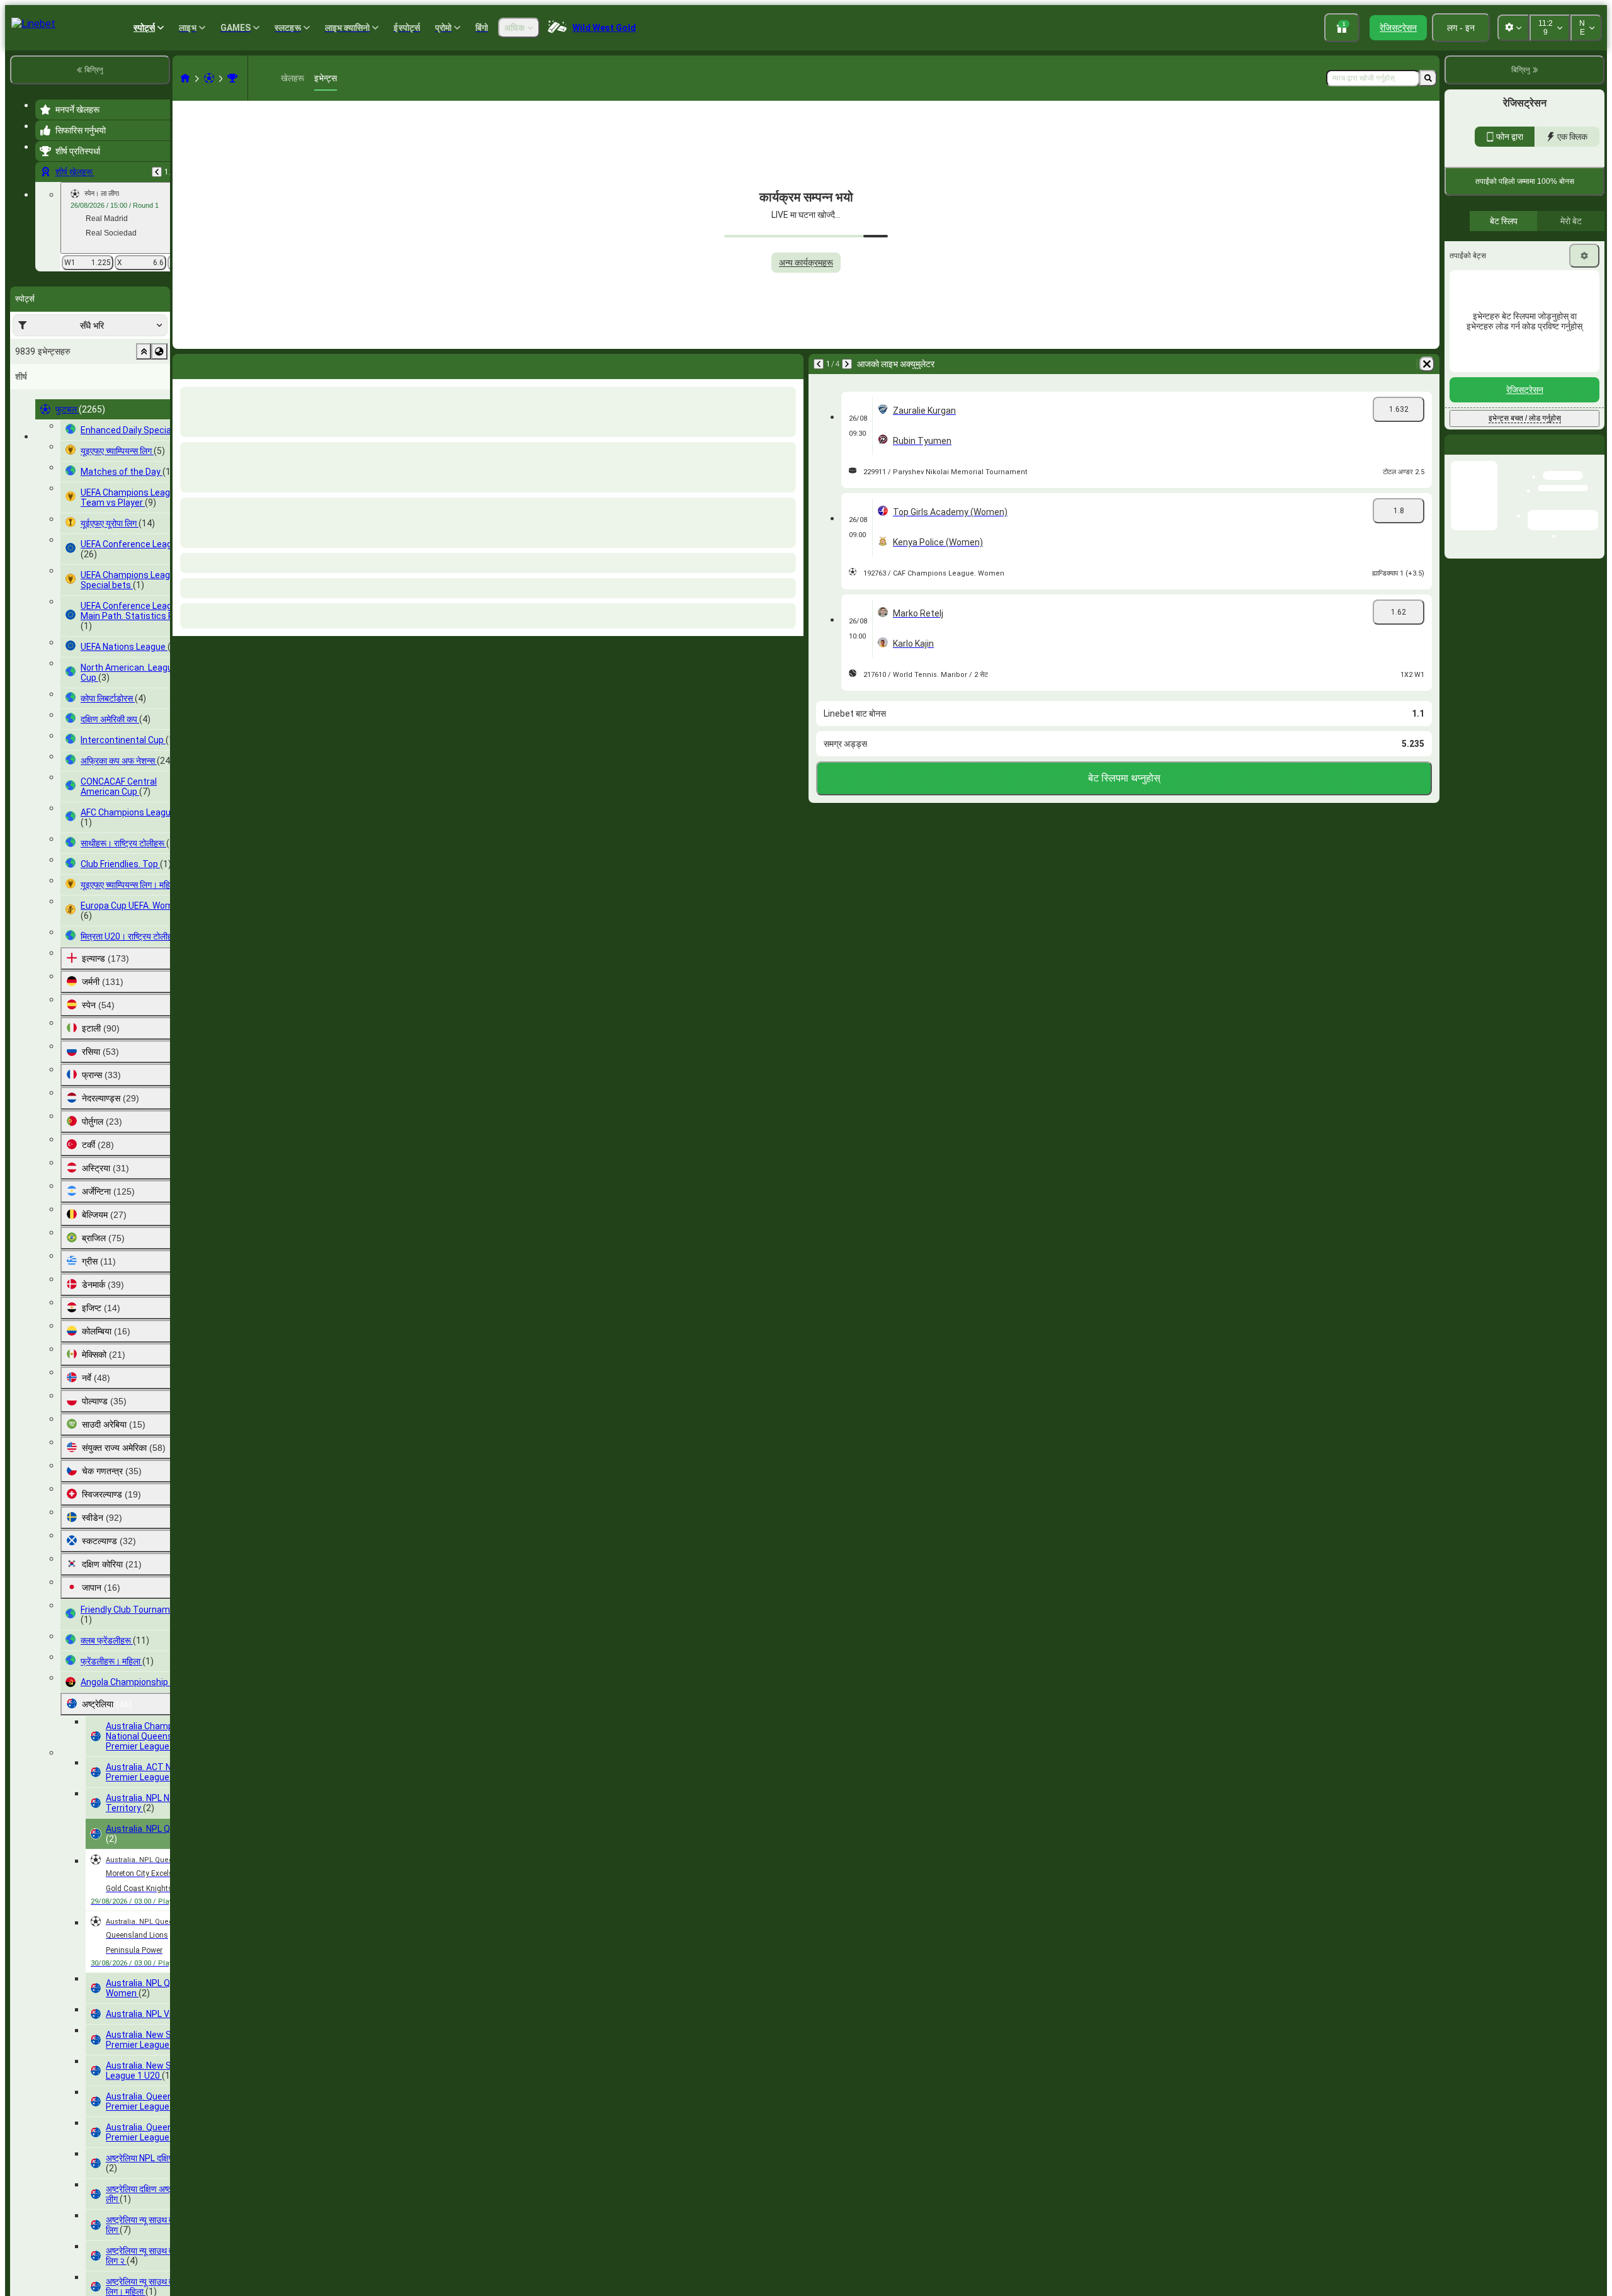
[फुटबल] (209, 78)
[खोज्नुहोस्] (1428, 78)
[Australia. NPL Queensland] (232, 78)
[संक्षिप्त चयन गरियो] (144, 351)
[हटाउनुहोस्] (791, 364)
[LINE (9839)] (185, 78)
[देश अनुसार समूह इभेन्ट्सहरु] (159, 351)
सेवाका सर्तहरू (1575, 250)
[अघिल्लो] (157, 172)
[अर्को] (215, 364)
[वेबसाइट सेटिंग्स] (1513, 28)
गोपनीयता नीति (1468, 258)
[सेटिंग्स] (1584, 363)
